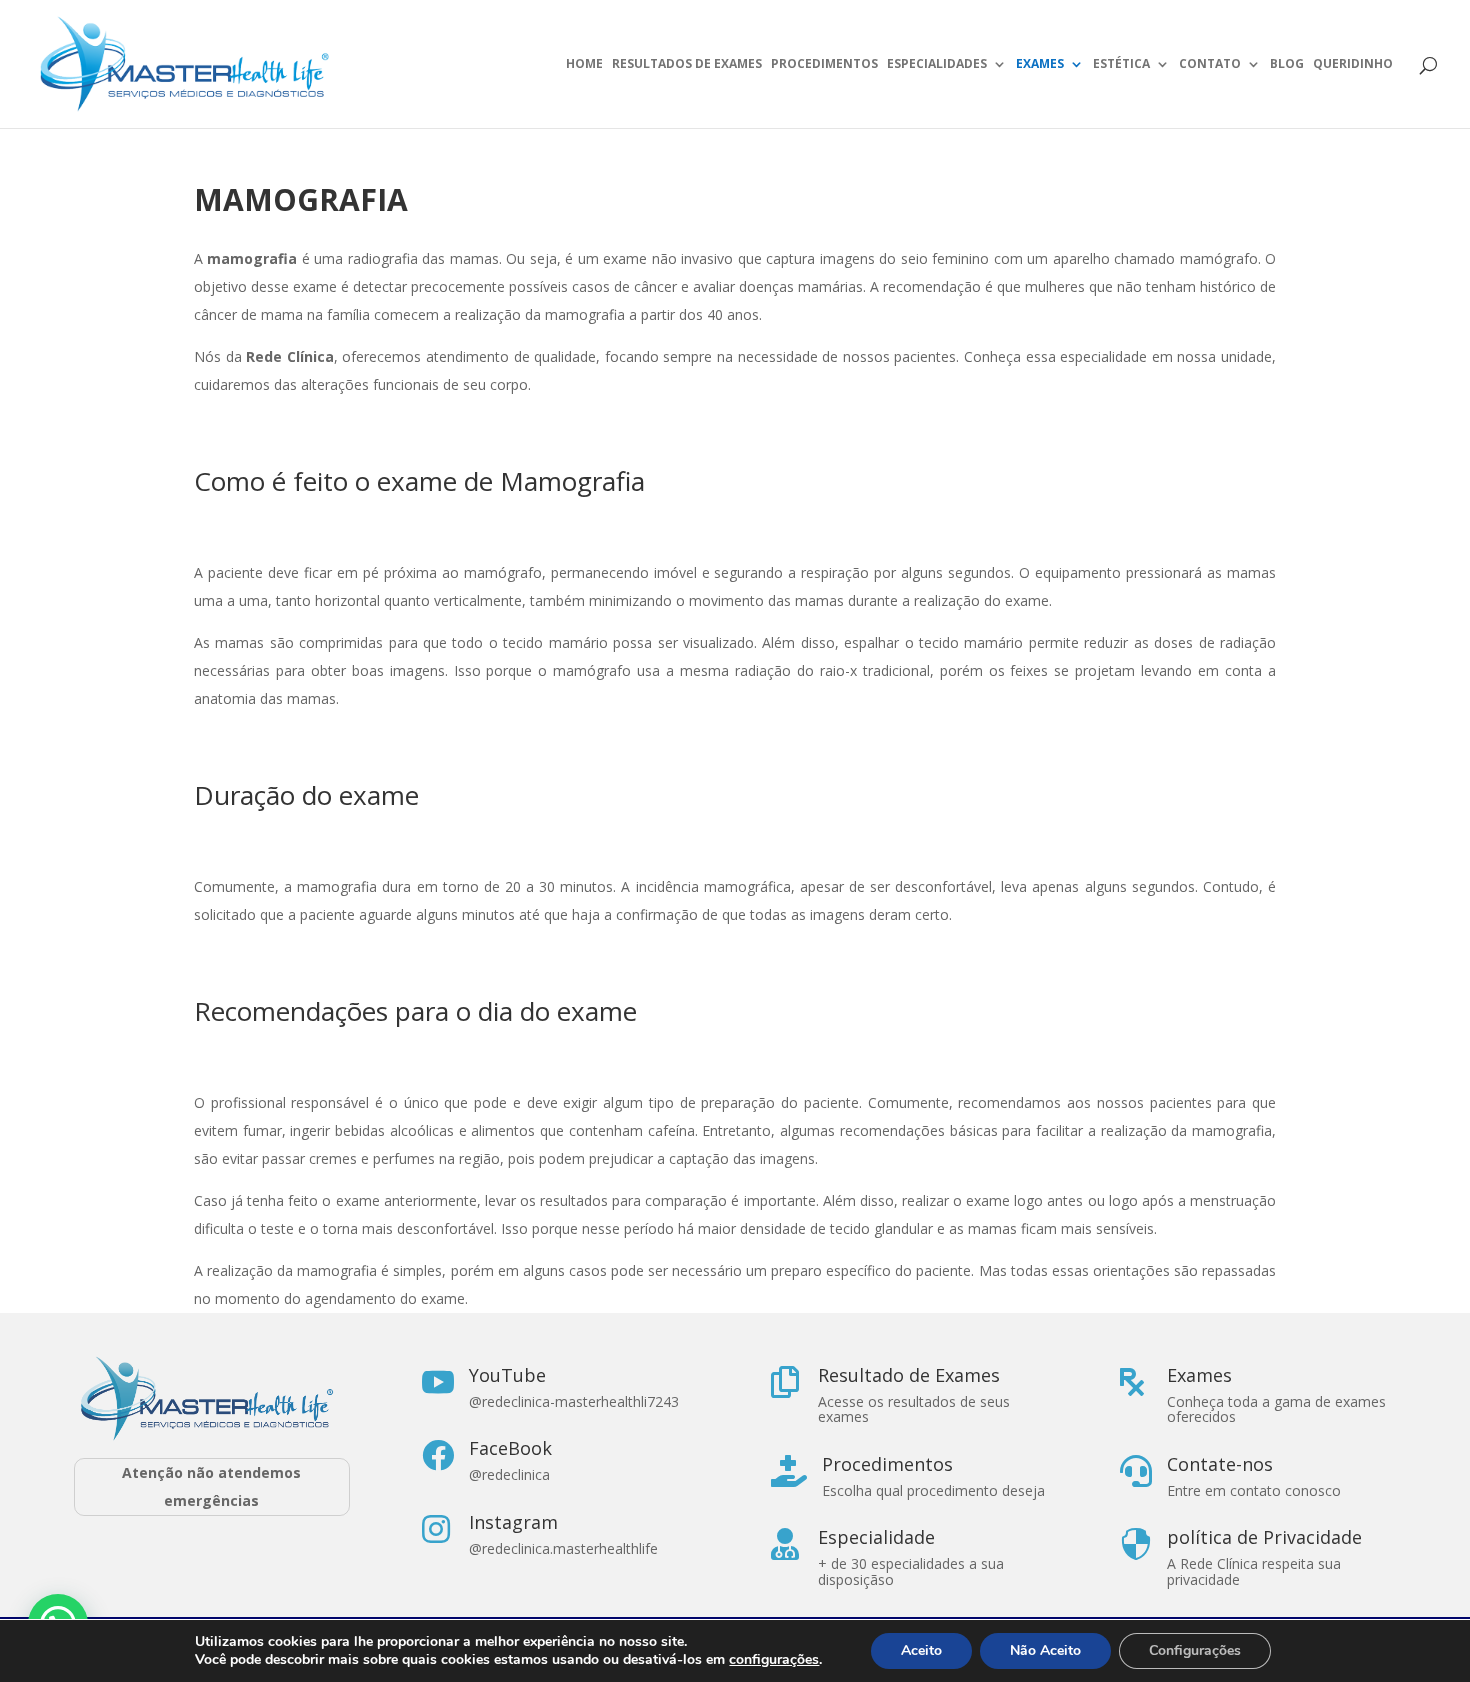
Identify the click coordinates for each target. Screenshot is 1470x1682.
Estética (1121, 64)
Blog (1287, 64)
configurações (774, 1660)
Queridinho (1353, 64)
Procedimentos (824, 64)
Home (584, 64)
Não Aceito (1045, 1650)
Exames (1040, 64)
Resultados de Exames (687, 64)
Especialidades (937, 64)
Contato (1210, 64)
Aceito (921, 1650)
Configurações (1195, 1650)
